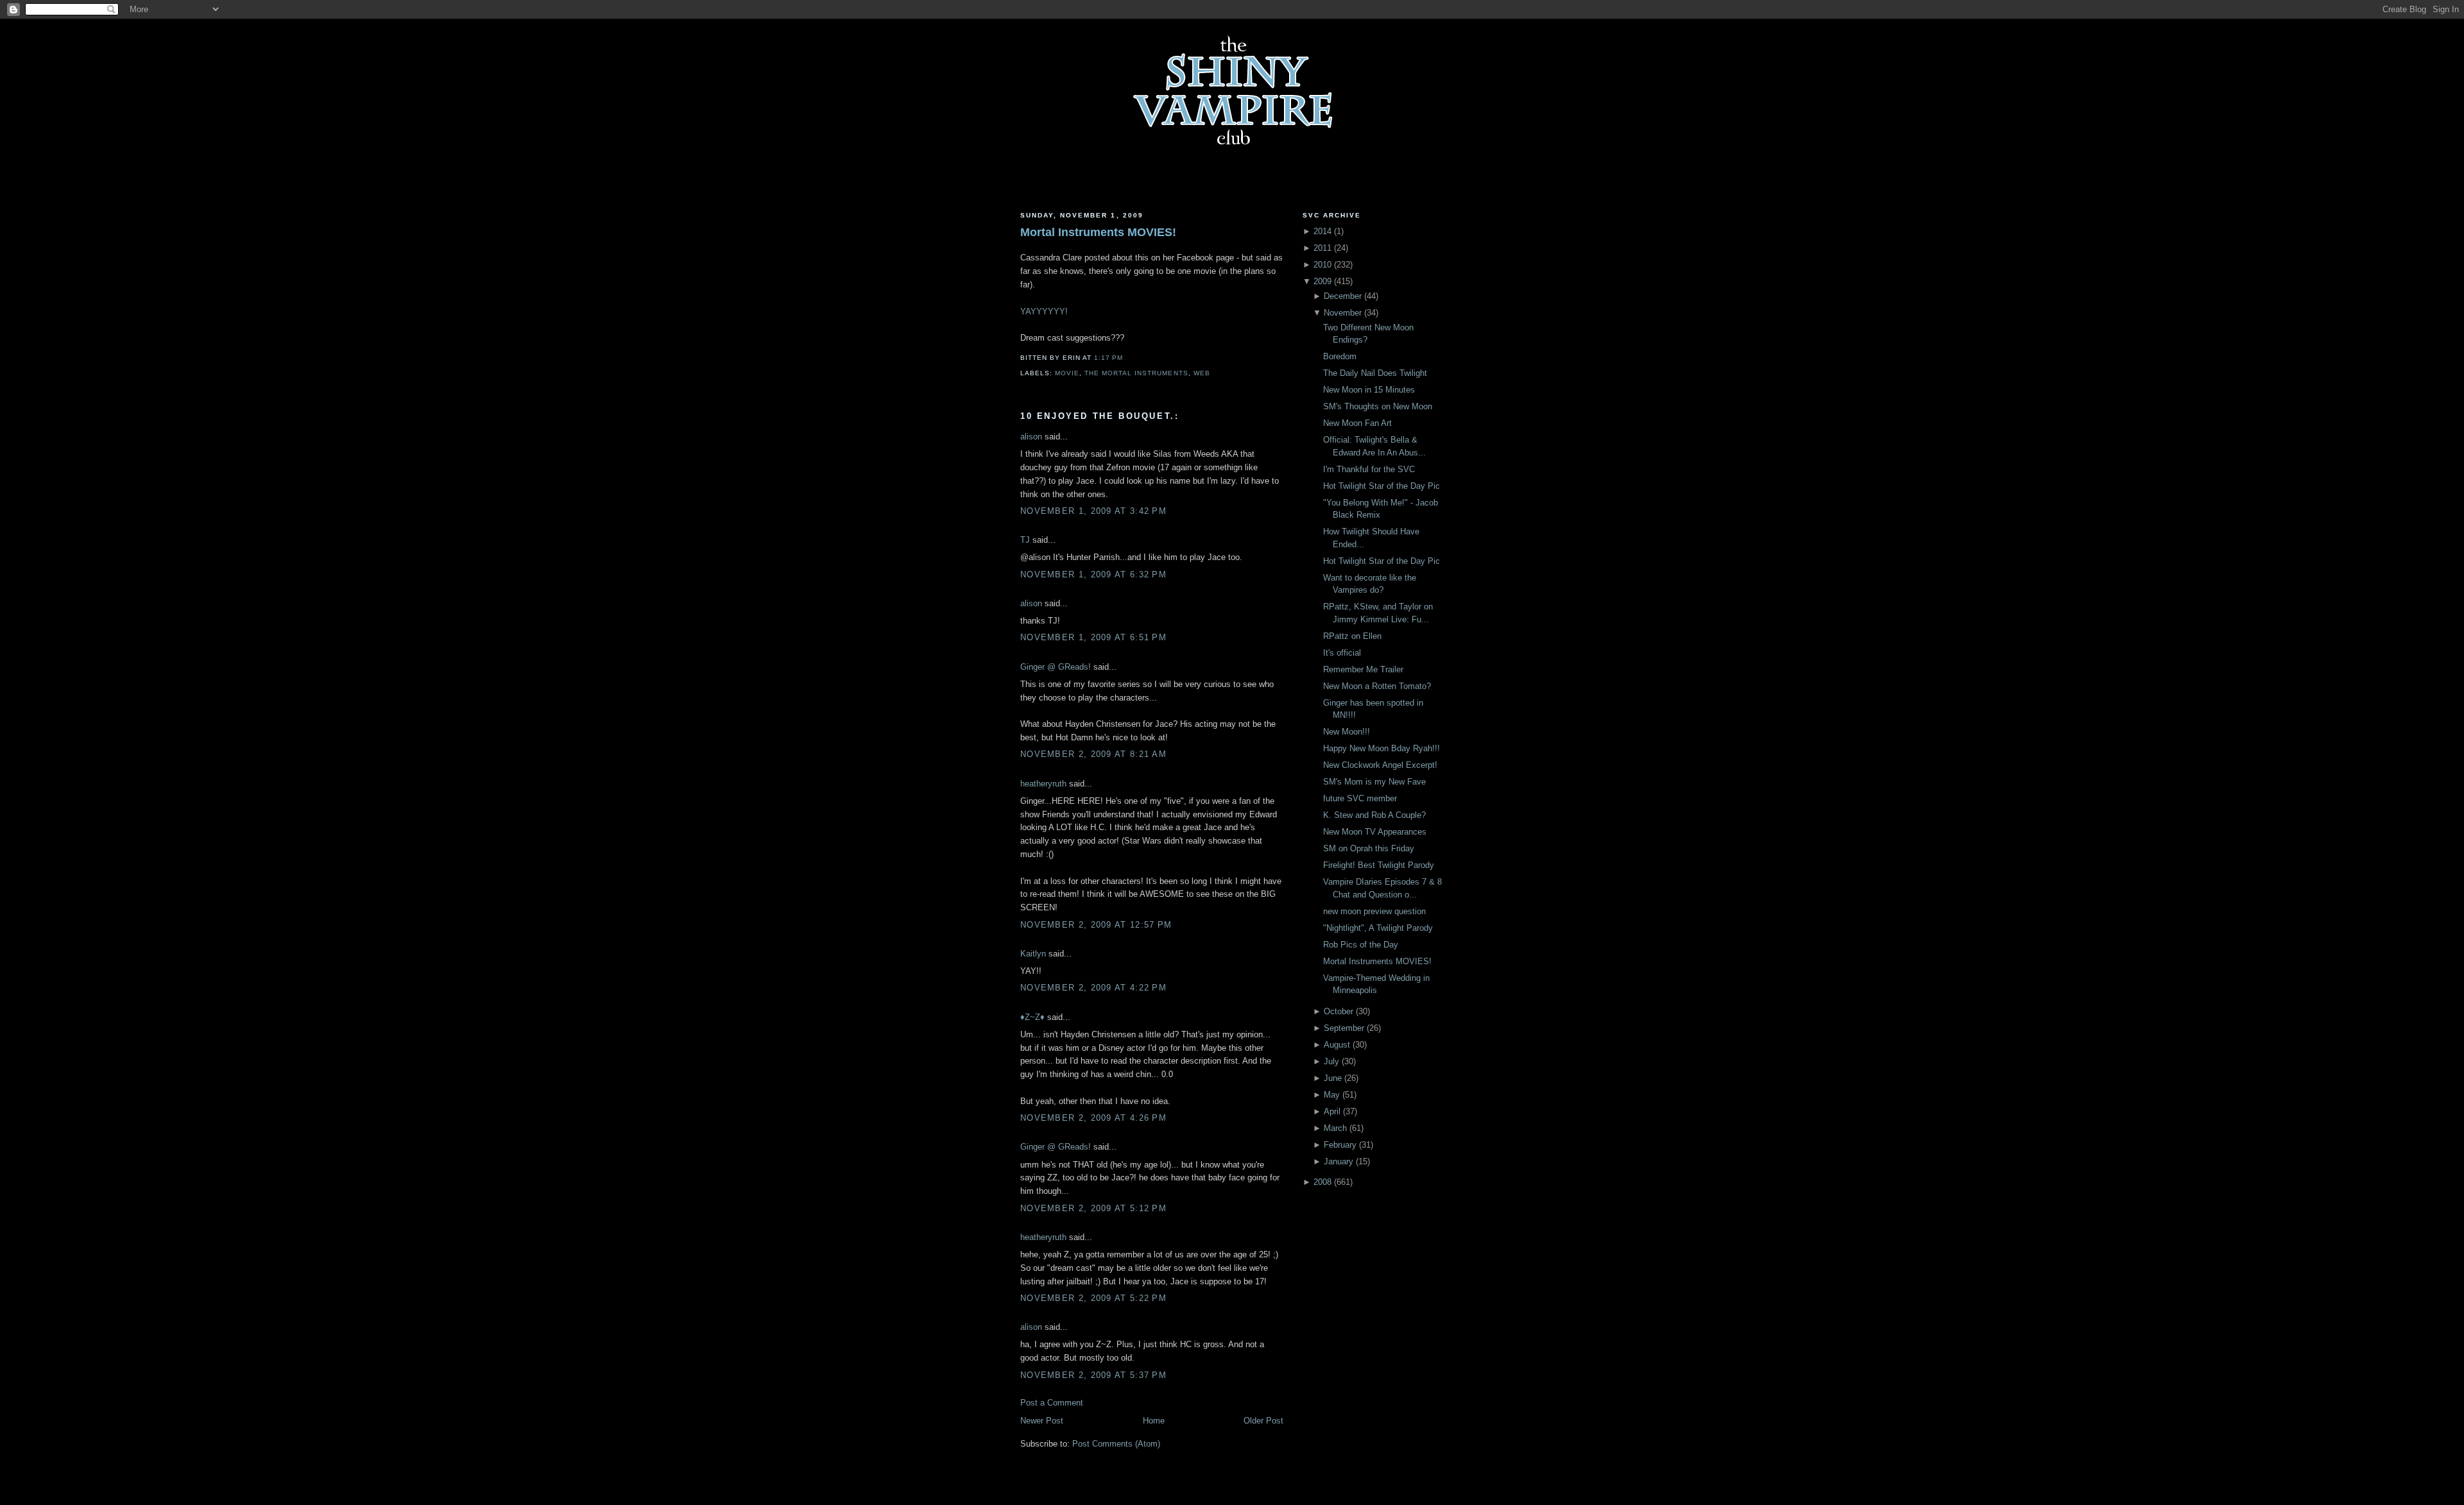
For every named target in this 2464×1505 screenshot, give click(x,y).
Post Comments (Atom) (1116, 1444)
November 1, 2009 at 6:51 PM (1093, 637)
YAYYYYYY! (1044, 311)
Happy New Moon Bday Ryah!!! (1382, 748)
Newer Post (1042, 1421)
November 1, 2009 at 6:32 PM (1093, 574)
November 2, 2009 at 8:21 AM (1093, 754)
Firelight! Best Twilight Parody (1379, 865)
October (1339, 1011)
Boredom (1340, 356)
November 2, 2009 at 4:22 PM (1093, 988)
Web (1202, 373)
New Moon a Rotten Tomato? (1377, 686)
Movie (1067, 373)
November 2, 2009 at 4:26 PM (1093, 1118)
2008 (1322, 1182)
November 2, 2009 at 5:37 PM (1093, 1375)
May (1332, 1095)
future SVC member (1360, 798)
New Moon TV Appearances (1375, 832)
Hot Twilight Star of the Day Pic (1382, 486)
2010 (1322, 265)
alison (1031, 437)
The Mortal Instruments (1136, 373)
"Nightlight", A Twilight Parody (1378, 928)
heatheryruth (1043, 784)
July (1331, 1061)
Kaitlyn (1033, 954)
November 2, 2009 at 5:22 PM (1093, 1298)
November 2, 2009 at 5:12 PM (1093, 1208)
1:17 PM (1108, 358)
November (1343, 313)
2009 (1322, 281)
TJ (1025, 540)
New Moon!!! (1347, 732)
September (1344, 1028)
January (1339, 1161)
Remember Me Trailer (1363, 669)
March (1335, 1128)
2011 (1322, 248)
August (1337, 1045)
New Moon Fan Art (1357, 423)
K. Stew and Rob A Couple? (1374, 815)
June (1333, 1078)
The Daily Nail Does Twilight (1375, 373)
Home (1154, 1421)
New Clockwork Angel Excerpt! (1380, 765)
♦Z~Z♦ (1032, 1017)
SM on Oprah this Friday (1369, 848)
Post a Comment (1052, 1403)
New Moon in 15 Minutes (1369, 390)
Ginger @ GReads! (1056, 667)
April (1332, 1111)
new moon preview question (1374, 911)
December (1343, 296)
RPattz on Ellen (1352, 636)
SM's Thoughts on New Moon (1378, 406)
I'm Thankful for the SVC (1369, 469)
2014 (1322, 231)
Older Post (1263, 1421)
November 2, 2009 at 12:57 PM (1096, 925)
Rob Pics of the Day (1361, 945)
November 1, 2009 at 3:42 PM (1093, 511)
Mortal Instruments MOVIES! (1098, 232)
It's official (1342, 653)
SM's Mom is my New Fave (1374, 782)
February (1340, 1145)
